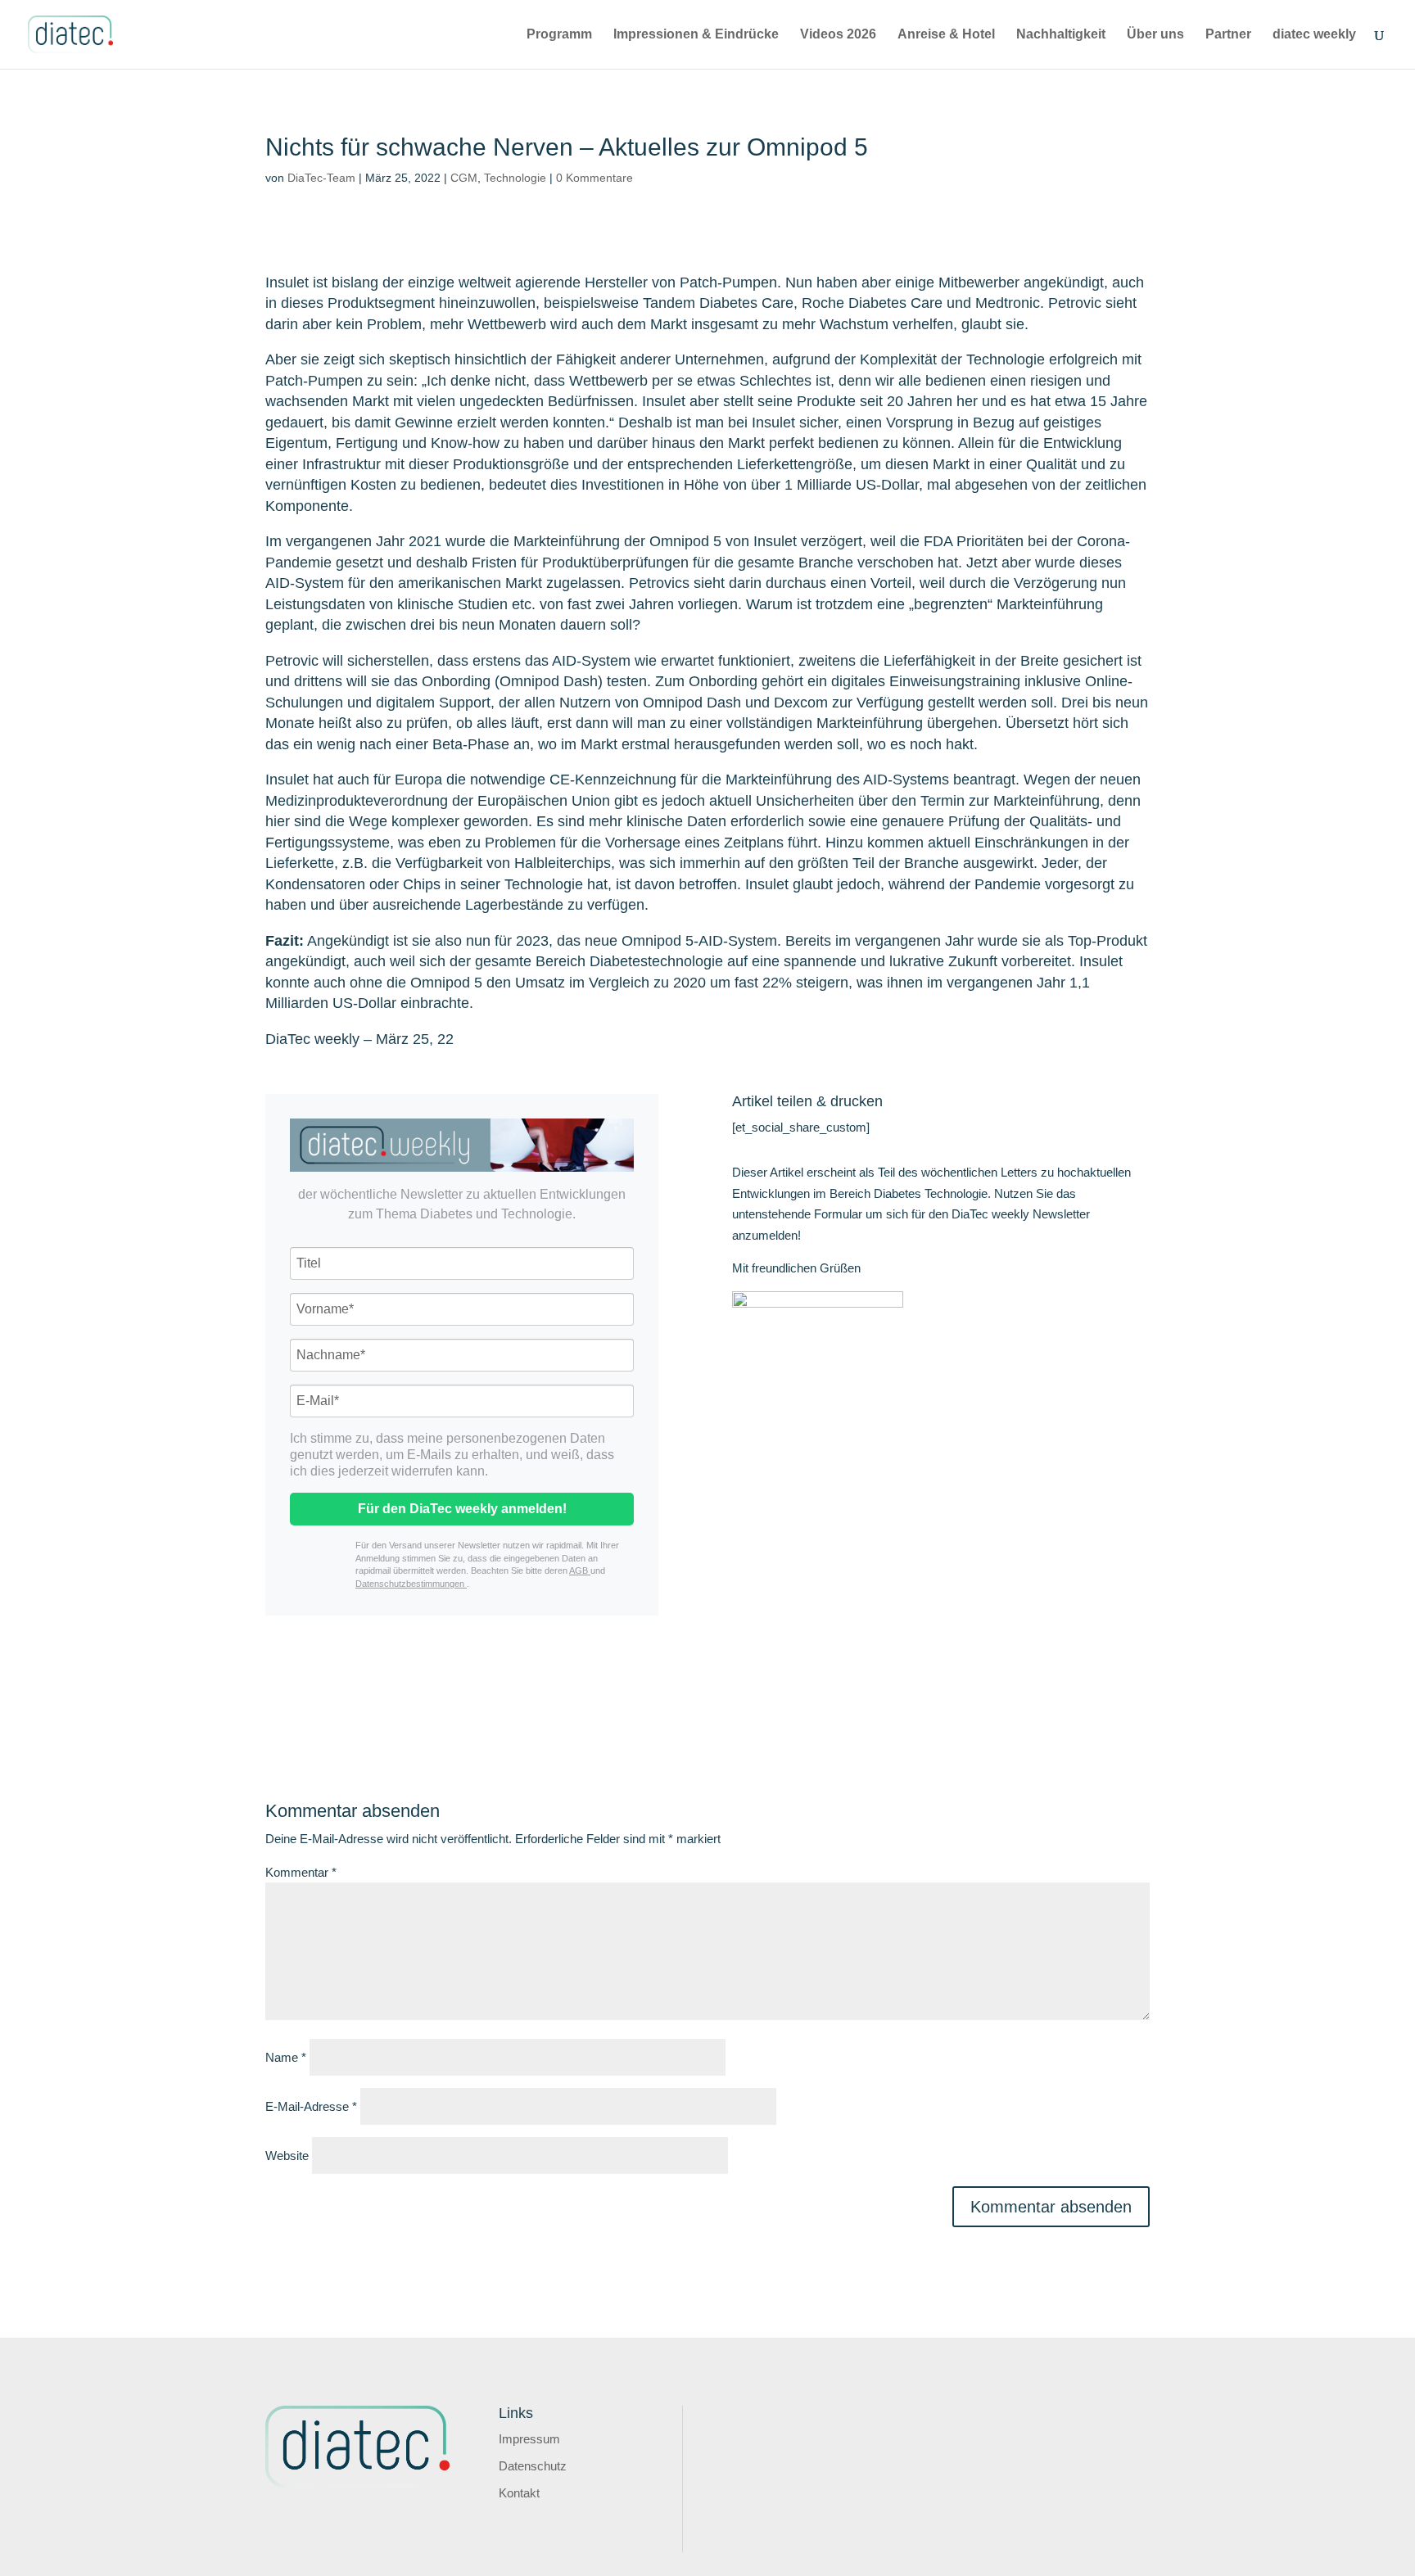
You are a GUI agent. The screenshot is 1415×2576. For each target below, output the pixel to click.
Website (287, 2156)
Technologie (515, 178)
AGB (580, 1570)
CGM (464, 178)
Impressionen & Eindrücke (696, 35)
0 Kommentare (594, 178)
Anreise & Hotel (946, 35)
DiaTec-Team (321, 178)
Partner (1228, 35)
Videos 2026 (838, 35)
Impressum (529, 2439)
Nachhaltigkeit (1061, 35)
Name (286, 2057)
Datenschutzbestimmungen (411, 1584)
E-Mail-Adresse (311, 2106)
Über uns (1155, 35)
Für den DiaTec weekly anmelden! (462, 1509)
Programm (559, 35)
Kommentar (301, 1872)
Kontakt (519, 2493)
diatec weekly (1314, 35)
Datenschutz (533, 2466)
